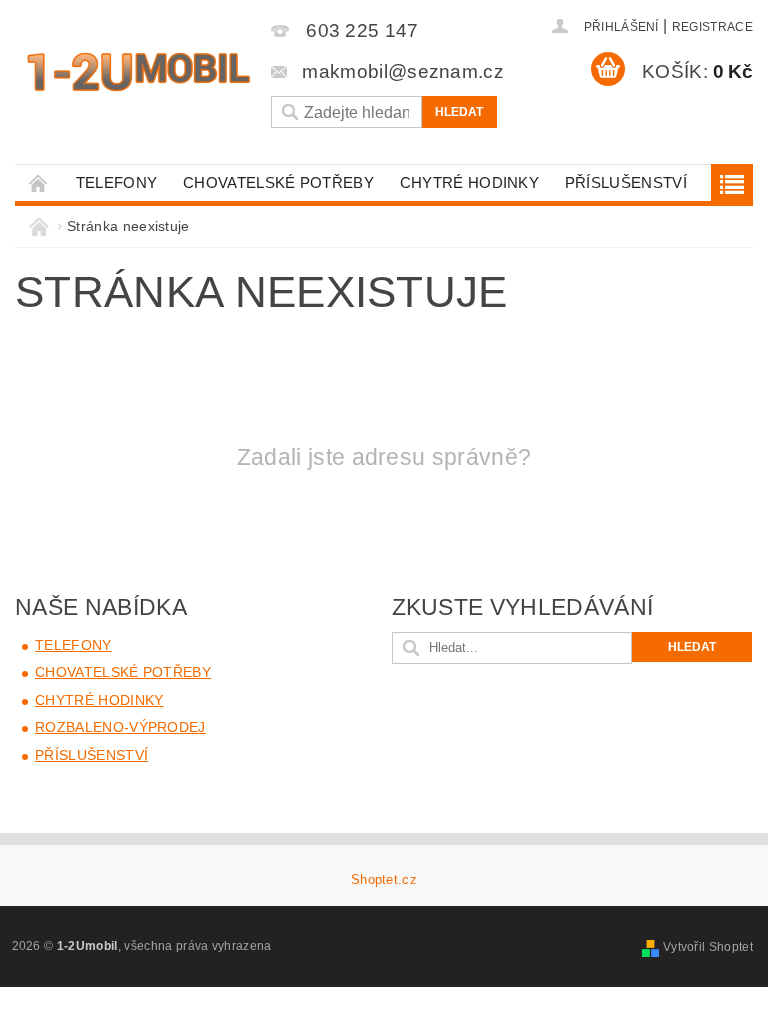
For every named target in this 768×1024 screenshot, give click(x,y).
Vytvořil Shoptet (708, 947)
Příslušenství (626, 182)
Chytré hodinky (469, 182)
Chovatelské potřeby (278, 182)
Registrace (712, 27)
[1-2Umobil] (138, 72)
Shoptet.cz (384, 879)
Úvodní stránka (39, 182)
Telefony (117, 182)
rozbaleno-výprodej (120, 727)
